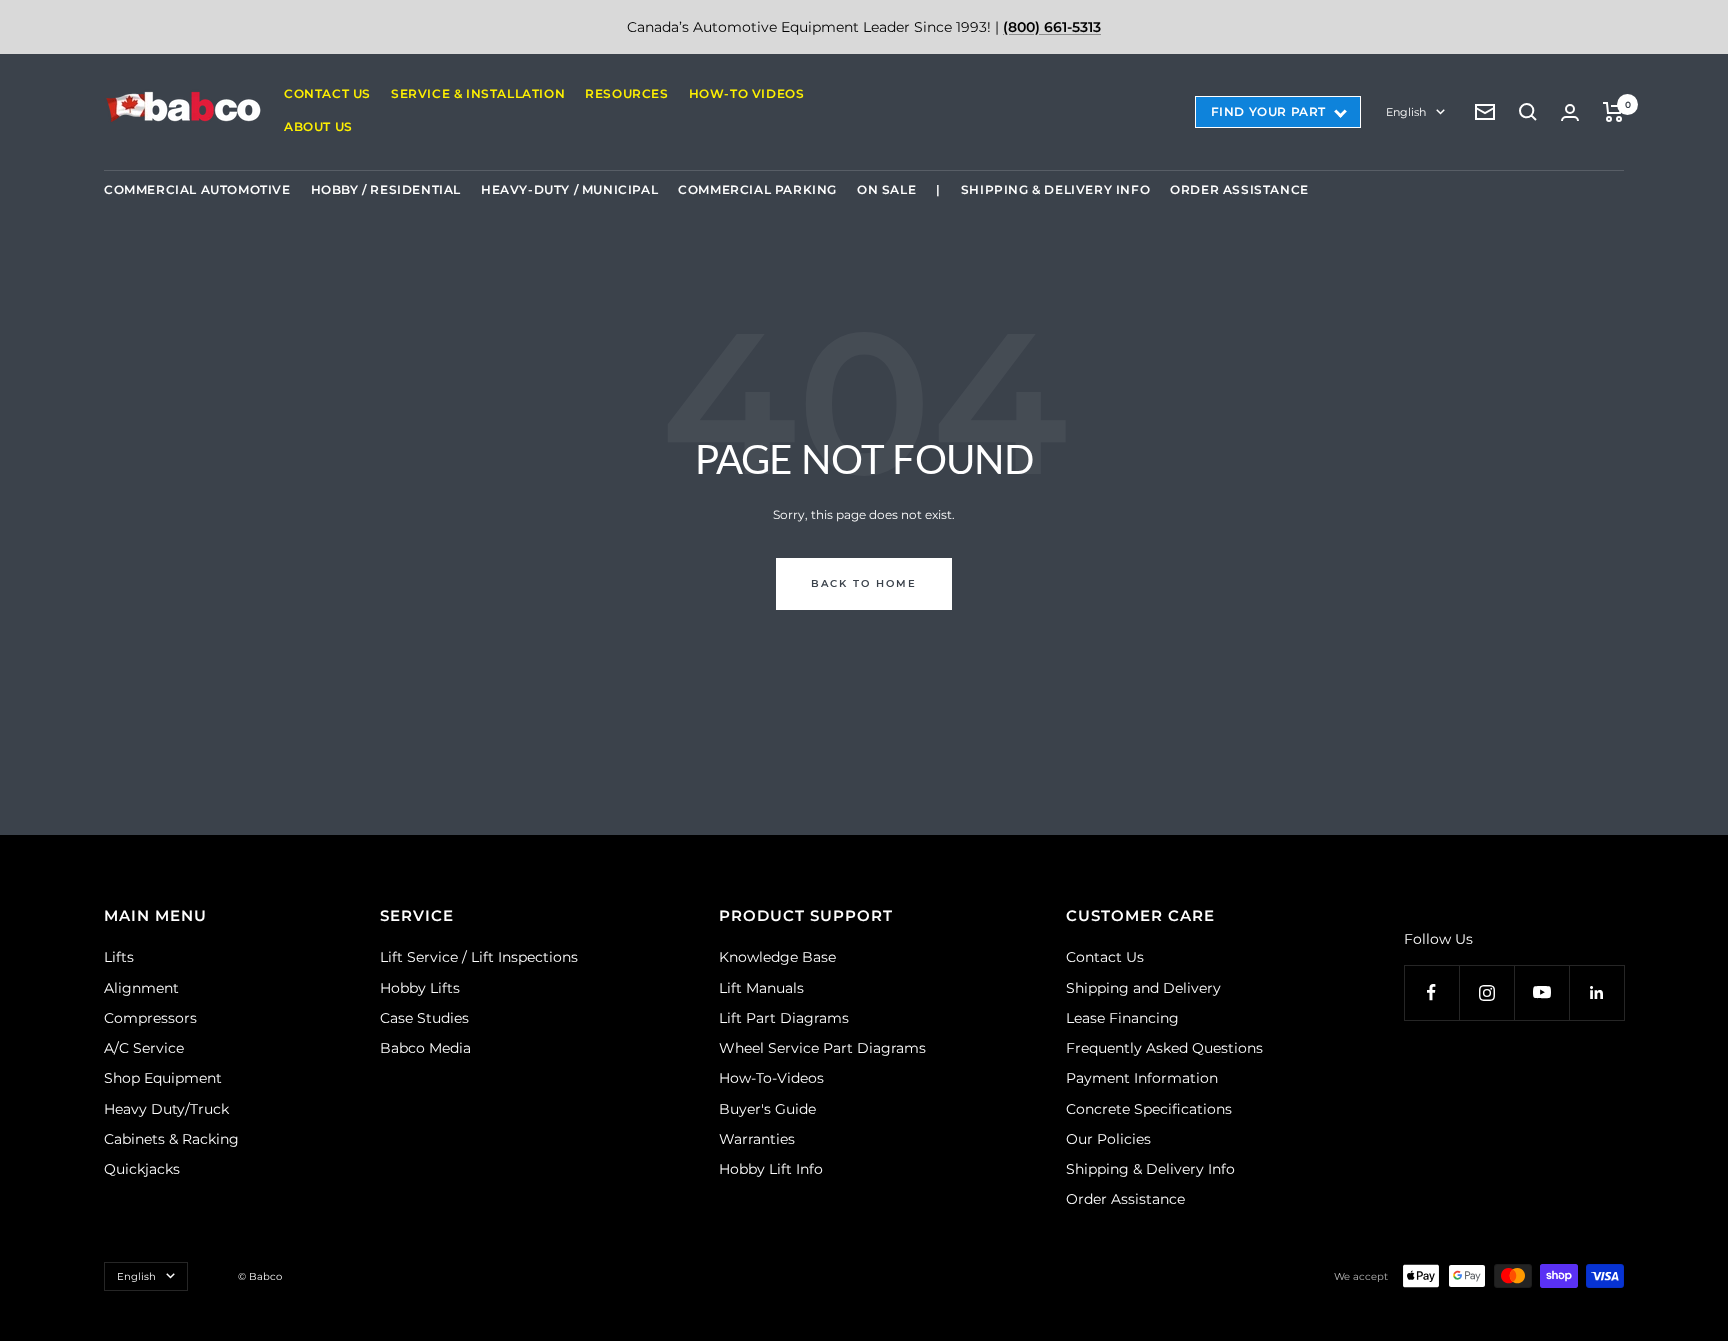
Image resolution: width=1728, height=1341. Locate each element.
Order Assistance (1239, 189)
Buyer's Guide (767, 1109)
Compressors (150, 1018)
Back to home (864, 583)
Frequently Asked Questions (1164, 1048)
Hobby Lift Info (771, 1169)
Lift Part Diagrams (784, 1018)
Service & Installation (478, 93)
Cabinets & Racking (171, 1139)
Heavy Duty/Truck (166, 1109)
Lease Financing (1122, 1018)
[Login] (1570, 112)
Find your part (1268, 111)
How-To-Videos (771, 1078)
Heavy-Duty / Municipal (569, 189)
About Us (318, 126)
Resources (626, 93)
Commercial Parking (757, 189)
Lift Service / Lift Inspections (479, 957)
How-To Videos (747, 93)
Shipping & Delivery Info (1055, 189)
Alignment (141, 988)
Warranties (757, 1139)
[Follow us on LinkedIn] (1596, 992)
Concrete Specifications (1149, 1109)
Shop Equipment (163, 1078)
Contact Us (327, 93)
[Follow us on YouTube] (1541, 992)
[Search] (1528, 112)
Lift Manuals (761, 988)
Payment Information (1142, 1078)
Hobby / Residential (386, 189)
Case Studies (424, 1018)
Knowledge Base (777, 957)
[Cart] (1613, 112)
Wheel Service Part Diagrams (822, 1048)
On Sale (886, 189)
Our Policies (1108, 1139)
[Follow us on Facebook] (1431, 992)
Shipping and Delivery (1143, 988)
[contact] (1485, 112)
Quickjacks (142, 1169)
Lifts (119, 957)
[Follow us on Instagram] (1486, 992)
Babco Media (425, 1048)
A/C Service (144, 1048)
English (1406, 112)
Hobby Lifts (420, 988)
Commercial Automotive (197, 189)
